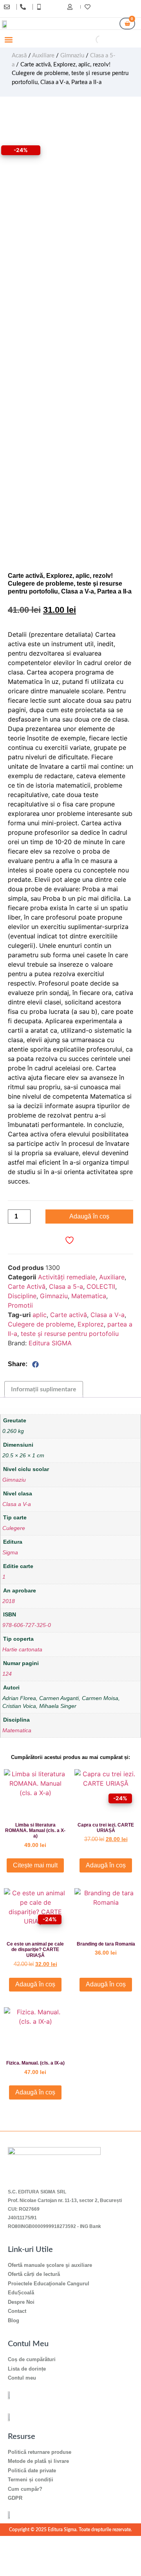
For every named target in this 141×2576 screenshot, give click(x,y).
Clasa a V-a (108, 1315)
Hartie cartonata (22, 1650)
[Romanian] (132, 8)
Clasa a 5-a (66, 1286)
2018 (9, 1601)
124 (7, 1674)
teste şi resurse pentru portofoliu (70, 1334)
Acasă (19, 56)
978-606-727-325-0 (27, 1625)
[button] (8, 40)
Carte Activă (27, 1286)
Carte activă (69, 1315)
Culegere (14, 1528)
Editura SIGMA (50, 1343)
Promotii (20, 1305)
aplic (40, 1315)
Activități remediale (67, 1277)
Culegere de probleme (41, 1324)
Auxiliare (43, 56)
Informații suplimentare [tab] (44, 1389)
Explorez (91, 1324)
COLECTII (101, 1286)
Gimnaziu (72, 56)
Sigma (10, 1553)
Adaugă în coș (89, 1216)
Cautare (82, 40)
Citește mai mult (35, 1865)
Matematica (89, 1296)
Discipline (22, 1296)
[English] (125, 8)
